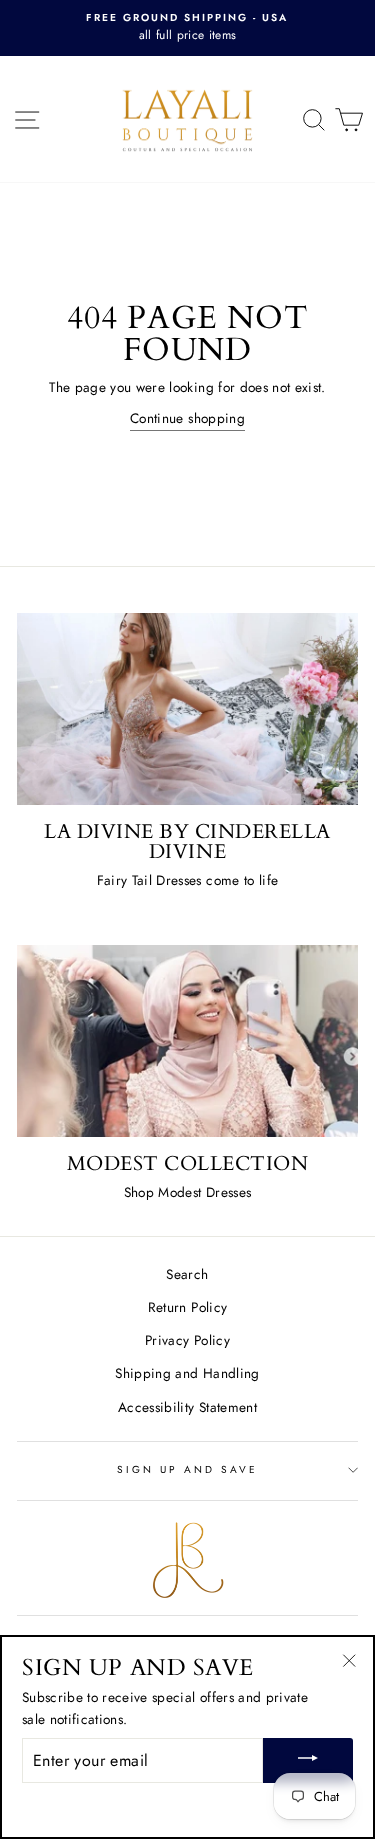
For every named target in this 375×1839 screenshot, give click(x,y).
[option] (187, 28)
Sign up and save (188, 1469)
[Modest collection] (187, 1041)
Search (187, 1274)
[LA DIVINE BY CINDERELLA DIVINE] (187, 709)
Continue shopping (187, 418)
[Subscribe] (308, 1760)
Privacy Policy (187, 1340)
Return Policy (187, 1307)
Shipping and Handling (187, 1373)
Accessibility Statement (187, 1407)
